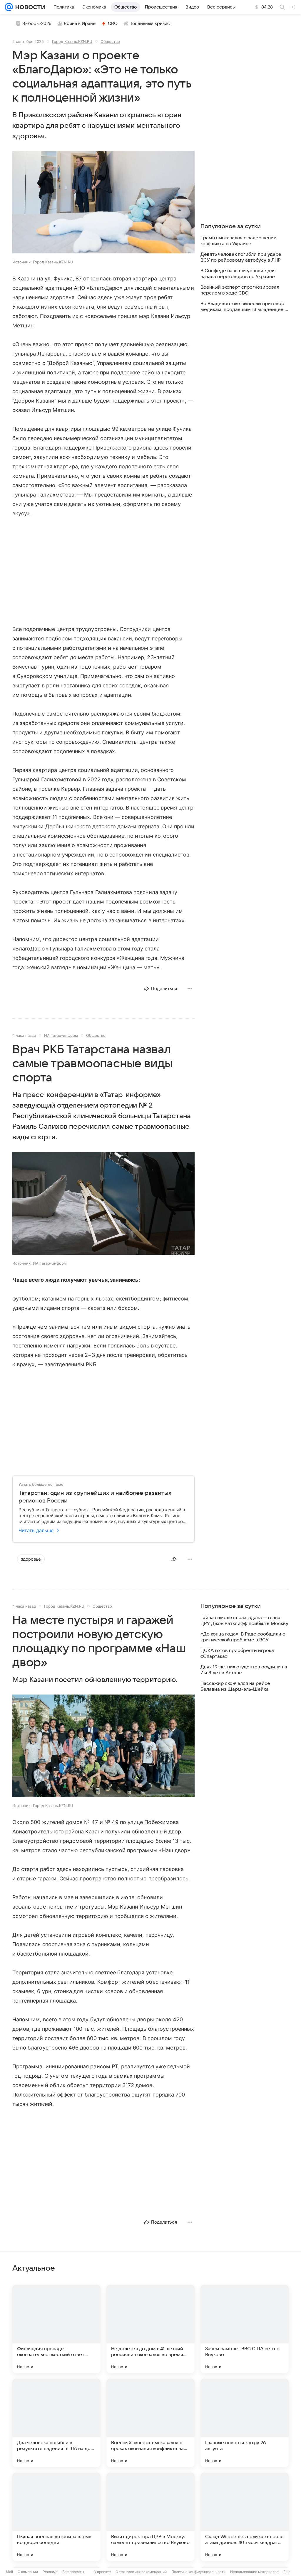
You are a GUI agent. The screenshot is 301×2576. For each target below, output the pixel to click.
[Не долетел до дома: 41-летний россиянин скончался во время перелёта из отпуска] (150, 2329)
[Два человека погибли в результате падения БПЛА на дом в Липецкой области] (56, 2423)
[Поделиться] (174, 1559)
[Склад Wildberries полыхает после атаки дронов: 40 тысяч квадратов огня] (245, 2517)
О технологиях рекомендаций (141, 2572)
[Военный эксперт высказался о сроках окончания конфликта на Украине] (150, 2423)
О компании (28, 2572)
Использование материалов (254, 2572)
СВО (113, 23)
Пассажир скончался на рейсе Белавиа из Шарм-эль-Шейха (235, 1686)
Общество (110, 41)
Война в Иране (80, 23)
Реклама (50, 2572)
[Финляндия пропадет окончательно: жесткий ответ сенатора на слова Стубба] (56, 2329)
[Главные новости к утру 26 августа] (245, 2423)
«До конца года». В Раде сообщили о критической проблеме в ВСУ (243, 1637)
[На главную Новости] (29, 7)
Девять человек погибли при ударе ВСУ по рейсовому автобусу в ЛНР (241, 257)
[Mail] (9, 7)
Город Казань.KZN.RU (72, 41)
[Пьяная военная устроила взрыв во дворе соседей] (56, 2517)
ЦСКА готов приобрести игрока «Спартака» (237, 1653)
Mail (9, 2572)
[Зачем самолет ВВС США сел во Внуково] (245, 2329)
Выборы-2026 (37, 23)
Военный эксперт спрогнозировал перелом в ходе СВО (240, 290)
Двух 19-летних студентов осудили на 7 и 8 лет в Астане (244, 1670)
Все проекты (73, 2572)
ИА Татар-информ (61, 1035)
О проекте (102, 2572)
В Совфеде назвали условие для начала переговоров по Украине (238, 274)
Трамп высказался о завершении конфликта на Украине (239, 241)
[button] (103, 203)
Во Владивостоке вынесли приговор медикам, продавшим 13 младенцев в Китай (244, 307)
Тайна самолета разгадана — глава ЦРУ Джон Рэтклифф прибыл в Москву (244, 1621)
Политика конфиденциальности (198, 2572)
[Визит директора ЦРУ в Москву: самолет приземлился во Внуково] (150, 2517)
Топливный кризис (150, 23)
